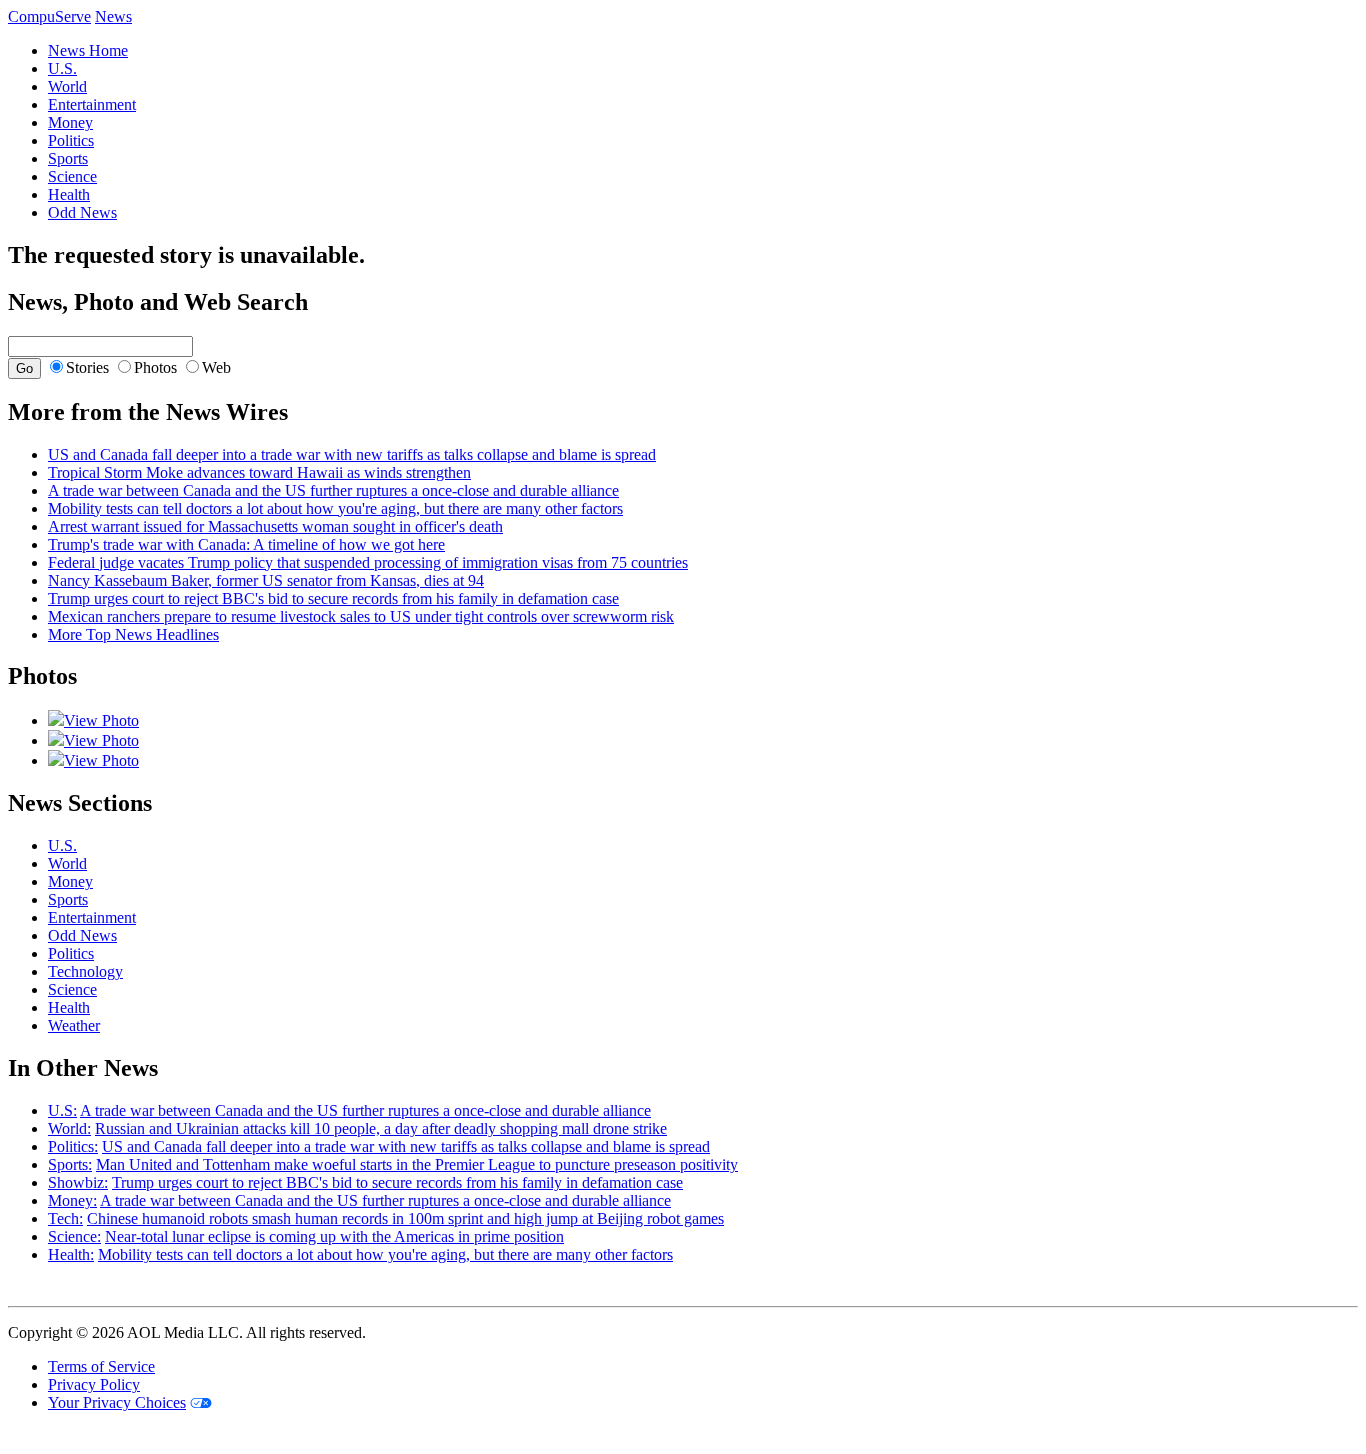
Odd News (82, 212)
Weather (74, 1025)
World (67, 86)
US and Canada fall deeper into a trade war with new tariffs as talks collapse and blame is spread (352, 454)
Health (69, 194)
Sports (68, 158)
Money (70, 122)
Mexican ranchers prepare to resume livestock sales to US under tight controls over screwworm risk (361, 616)
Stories (87, 367)
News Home (88, 50)
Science (72, 176)
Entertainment (92, 104)
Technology (85, 971)
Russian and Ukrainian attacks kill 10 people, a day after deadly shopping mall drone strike (381, 1128)
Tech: (65, 1218)
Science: (74, 1236)
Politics (71, 140)
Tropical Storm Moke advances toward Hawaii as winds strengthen (259, 472)
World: (69, 1128)
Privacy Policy (94, 1384)
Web (216, 367)
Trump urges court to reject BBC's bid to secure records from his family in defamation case (333, 598)
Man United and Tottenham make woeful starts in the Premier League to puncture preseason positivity (417, 1164)
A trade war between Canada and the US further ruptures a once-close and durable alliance (333, 490)
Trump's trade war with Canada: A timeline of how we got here (246, 544)
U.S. (62, 68)
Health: (71, 1254)
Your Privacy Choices (117, 1402)
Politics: (73, 1146)
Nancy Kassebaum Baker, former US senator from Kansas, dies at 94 (266, 580)
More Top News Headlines (133, 634)
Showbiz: (78, 1182)
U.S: (62, 1110)
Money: (72, 1200)
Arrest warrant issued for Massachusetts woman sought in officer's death (275, 526)
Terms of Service (101, 1366)
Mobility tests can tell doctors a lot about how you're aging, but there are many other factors (335, 508)
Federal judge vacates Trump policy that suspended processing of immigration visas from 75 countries (368, 562)
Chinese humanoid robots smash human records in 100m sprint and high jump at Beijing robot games (405, 1218)
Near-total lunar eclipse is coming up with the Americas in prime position (334, 1236)
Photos (155, 367)
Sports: (70, 1164)
